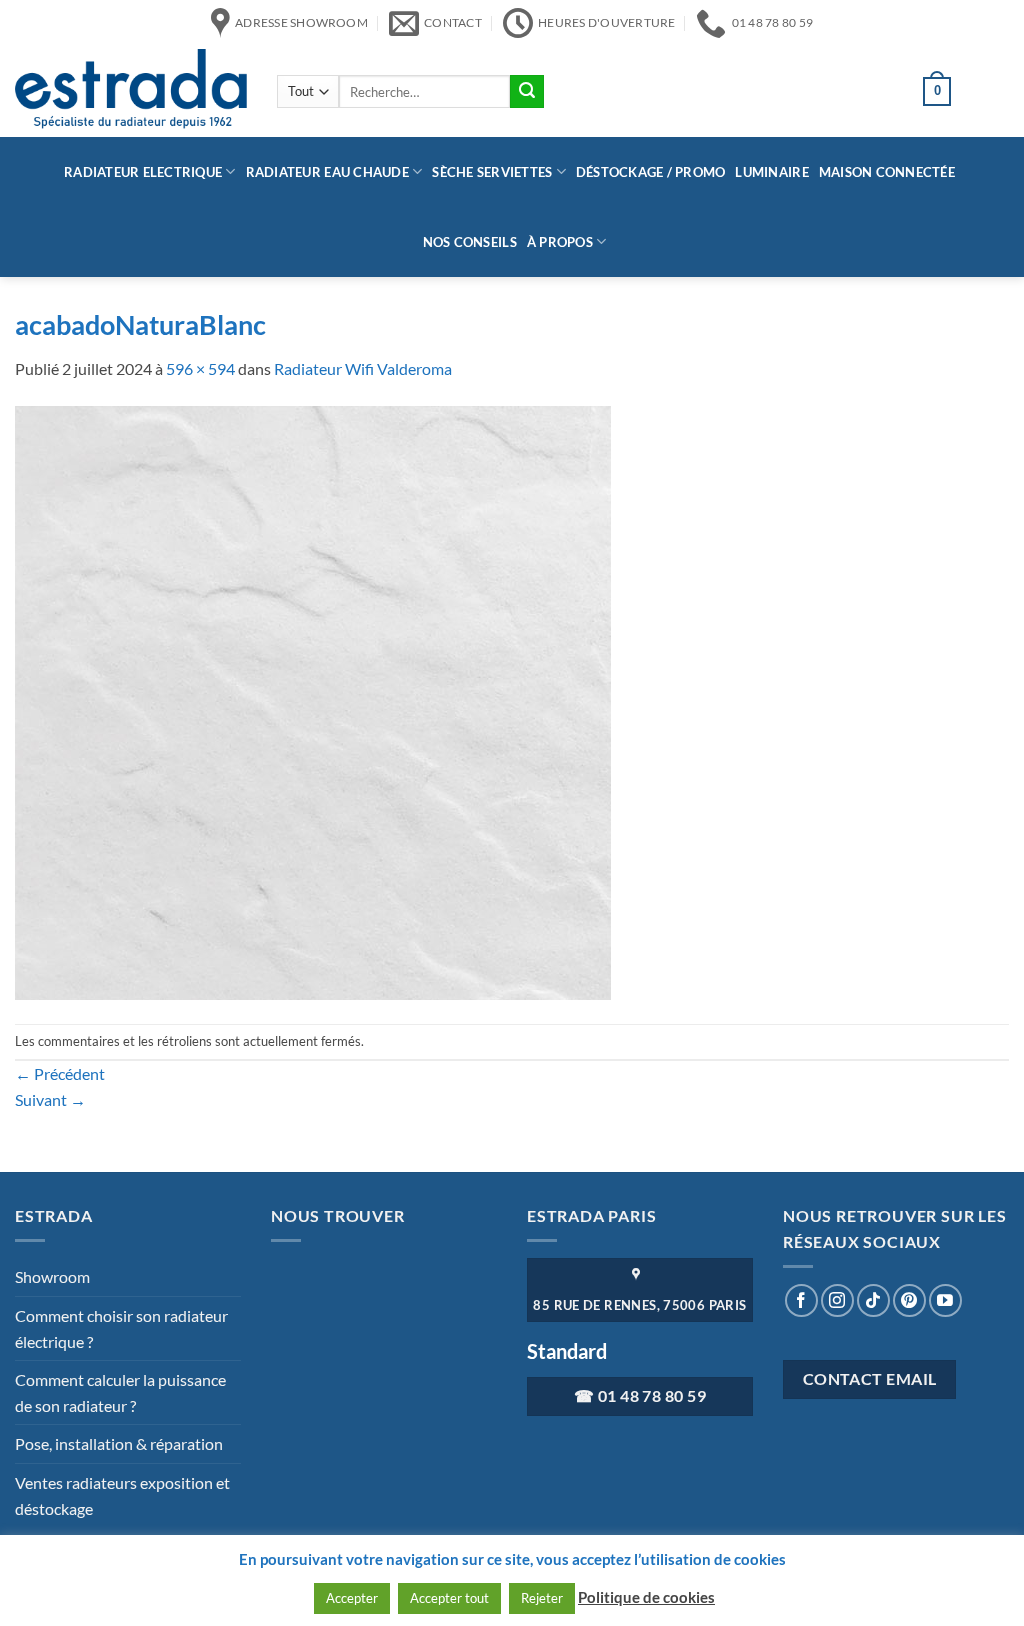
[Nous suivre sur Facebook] (801, 1300)
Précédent (60, 1073)
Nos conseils (470, 242)
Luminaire (771, 172)
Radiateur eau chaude (327, 172)
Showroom (52, 1276)
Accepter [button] (352, 1598)
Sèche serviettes (492, 172)
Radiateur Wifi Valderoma (363, 368)
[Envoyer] (527, 92)
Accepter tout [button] (449, 1598)
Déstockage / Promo (651, 172)
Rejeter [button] (542, 1598)
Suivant (50, 1099)
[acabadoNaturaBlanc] (313, 700)
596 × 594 (200, 368)
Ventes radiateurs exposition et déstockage (122, 1495)
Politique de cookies (646, 1597)
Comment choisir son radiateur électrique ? (121, 1328)
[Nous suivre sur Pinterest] (909, 1300)
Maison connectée (887, 172)
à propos (560, 242)
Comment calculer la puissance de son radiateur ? (120, 1392)
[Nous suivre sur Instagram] (837, 1300)
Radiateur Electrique (143, 172)
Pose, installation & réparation (119, 1443)
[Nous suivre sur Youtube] (945, 1300)
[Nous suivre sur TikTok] (873, 1300)
